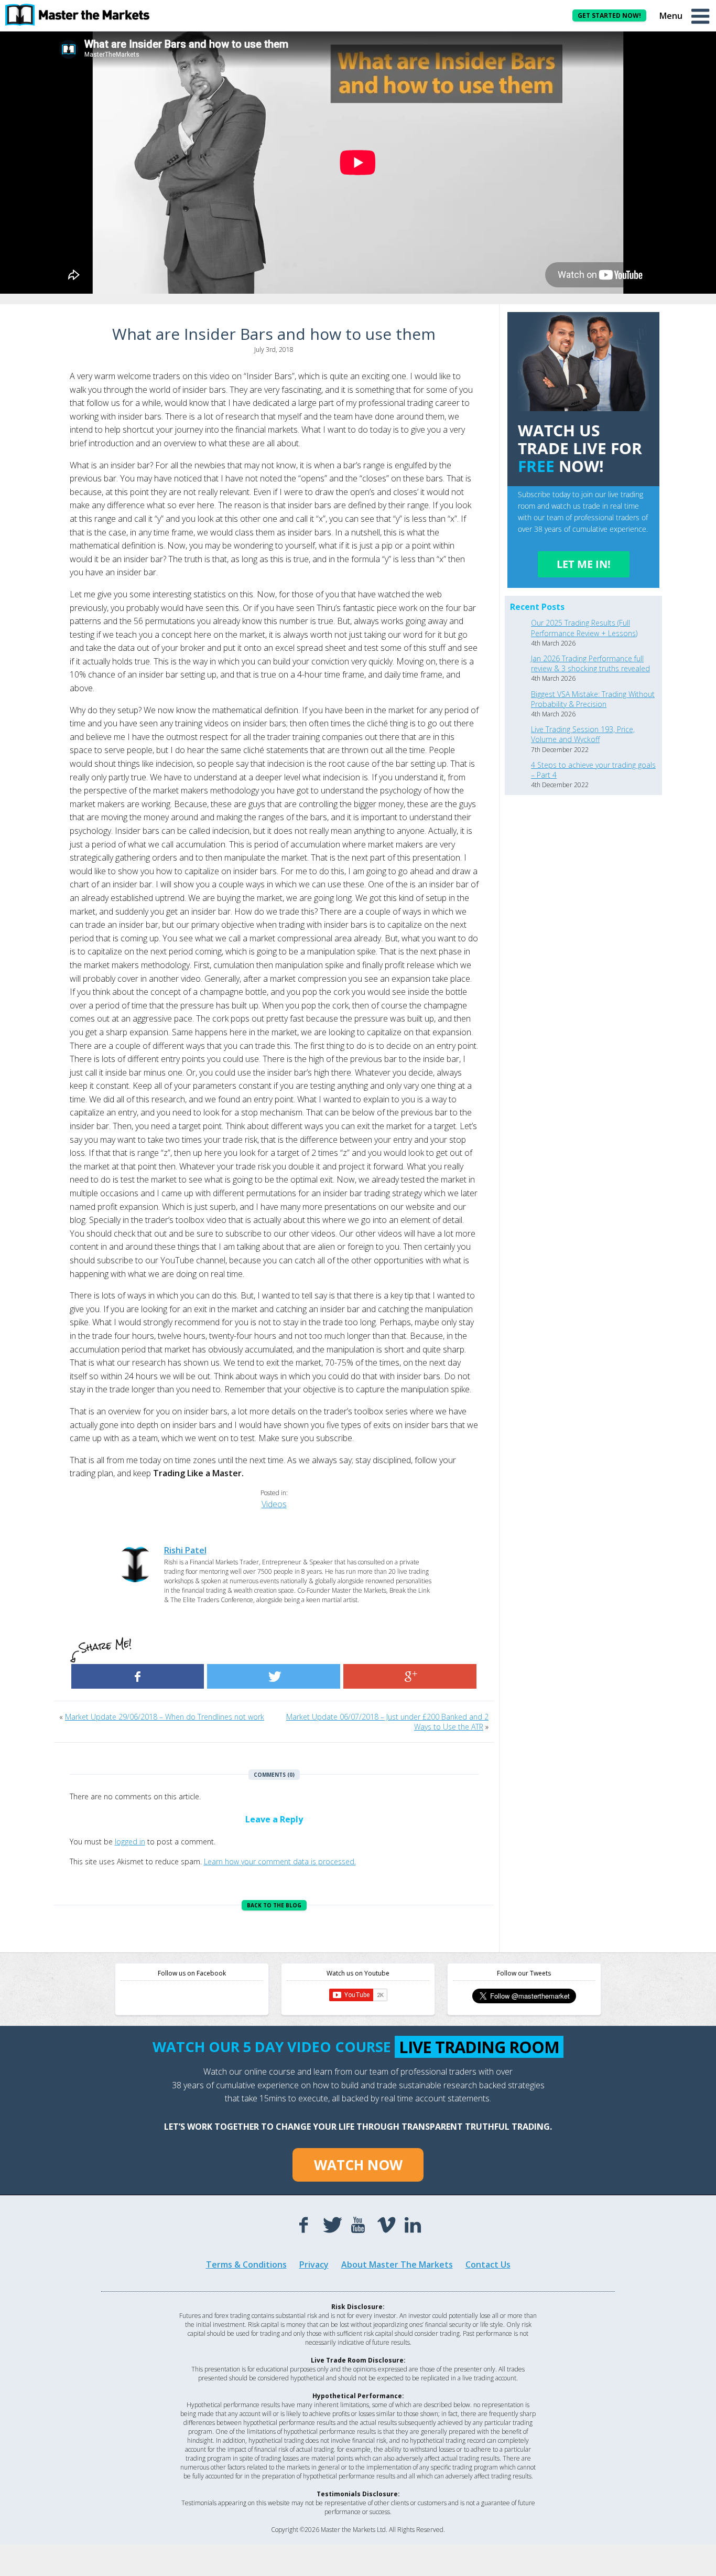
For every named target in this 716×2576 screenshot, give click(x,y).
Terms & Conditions (246, 2264)
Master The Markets (84, 15)
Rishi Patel (185, 1550)
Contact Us (488, 2264)
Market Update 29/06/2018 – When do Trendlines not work (165, 1717)
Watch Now (358, 2165)
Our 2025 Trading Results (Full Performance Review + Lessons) (584, 628)
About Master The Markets (397, 2264)
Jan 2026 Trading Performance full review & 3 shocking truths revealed (590, 663)
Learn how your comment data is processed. (280, 1861)
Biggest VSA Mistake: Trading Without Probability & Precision (593, 699)
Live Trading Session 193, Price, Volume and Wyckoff (583, 734)
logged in (130, 1842)
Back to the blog (274, 1905)
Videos (274, 1504)
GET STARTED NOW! (609, 15)
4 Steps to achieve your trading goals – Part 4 (593, 770)
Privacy (314, 2264)
